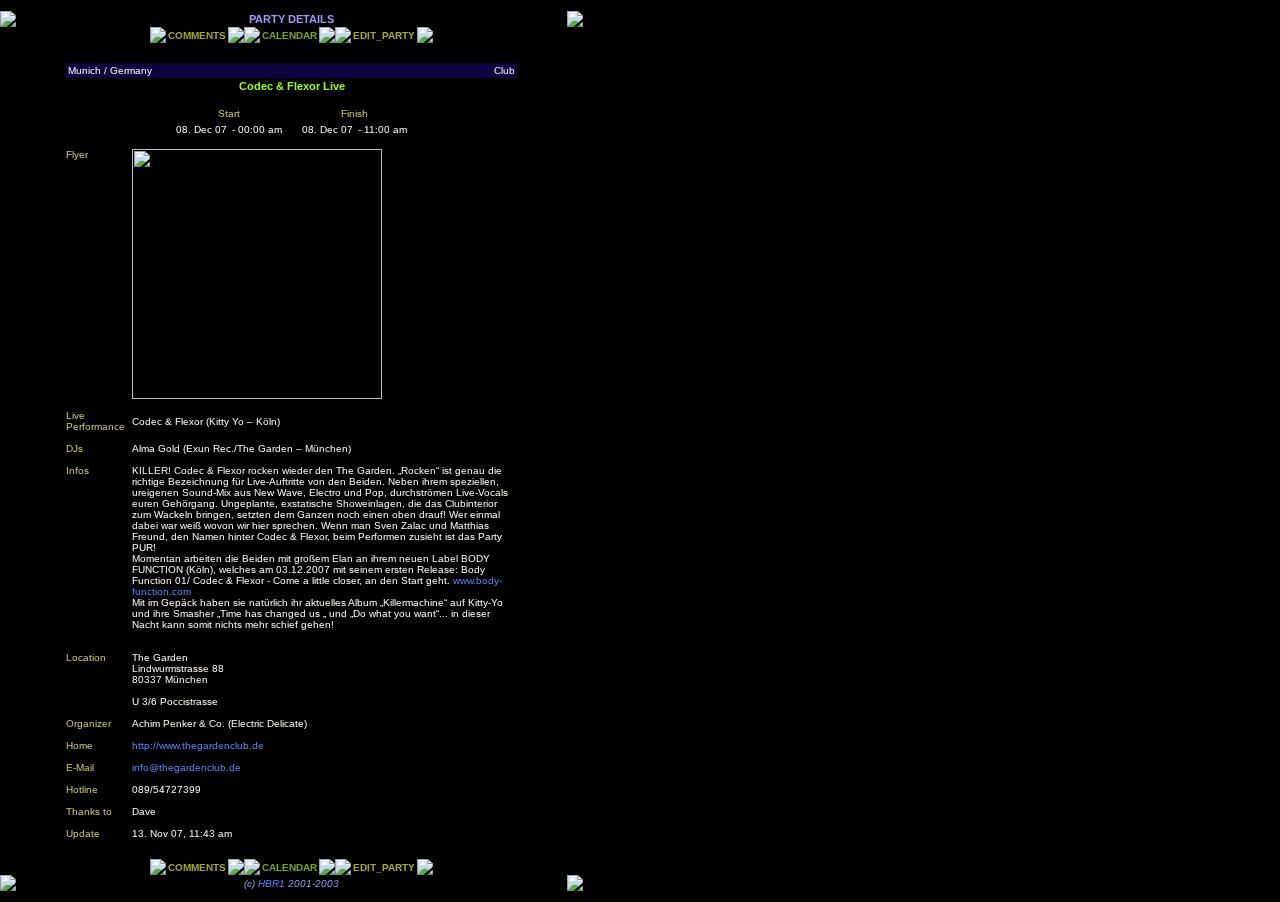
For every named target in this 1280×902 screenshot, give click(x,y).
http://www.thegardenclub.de (198, 745)
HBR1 (271, 883)
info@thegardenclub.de (186, 767)
